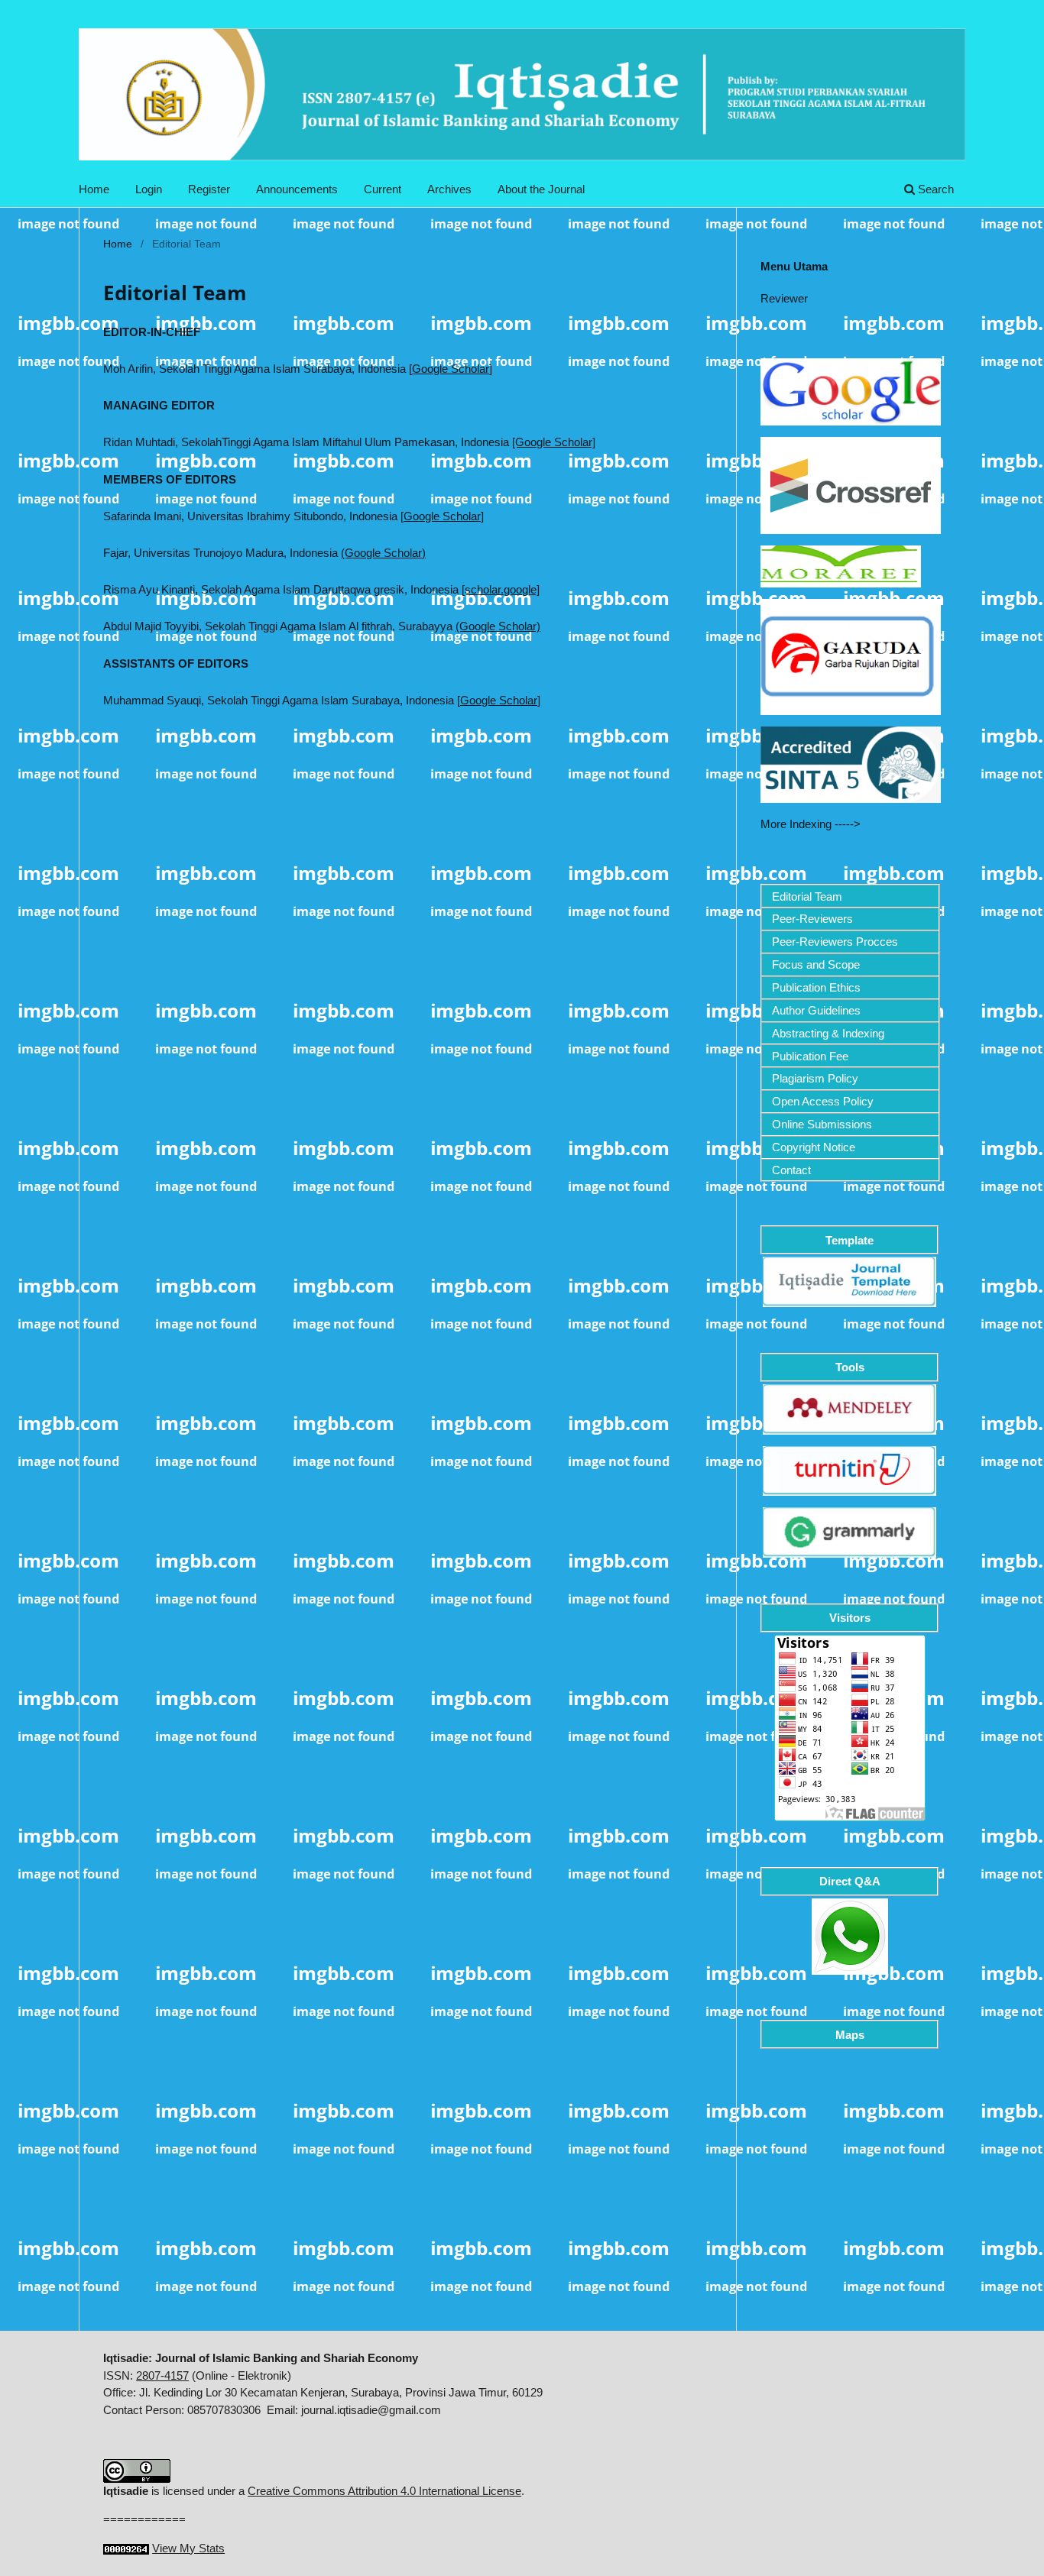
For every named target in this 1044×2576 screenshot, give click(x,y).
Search (934, 189)
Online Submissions (822, 1124)
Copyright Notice (814, 1147)
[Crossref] (851, 485)
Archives (449, 189)
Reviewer (784, 298)
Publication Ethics (816, 987)
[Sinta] (851, 764)
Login (149, 189)
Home (94, 189)
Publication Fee (810, 1056)
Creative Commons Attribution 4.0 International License (384, 2491)
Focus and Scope (816, 964)
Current (383, 189)
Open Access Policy (823, 1101)
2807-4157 (162, 2375)
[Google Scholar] (451, 369)
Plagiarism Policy (815, 1078)
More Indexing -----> (811, 824)
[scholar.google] (501, 589)
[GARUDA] (851, 656)
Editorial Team (807, 896)
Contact (791, 1170)
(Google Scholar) (383, 553)
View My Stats (188, 2548)
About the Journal (541, 189)
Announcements (297, 189)
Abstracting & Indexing (828, 1033)
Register (209, 189)
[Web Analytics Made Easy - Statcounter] (126, 2548)
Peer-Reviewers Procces (835, 942)
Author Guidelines (816, 1010)
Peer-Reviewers (812, 919)
